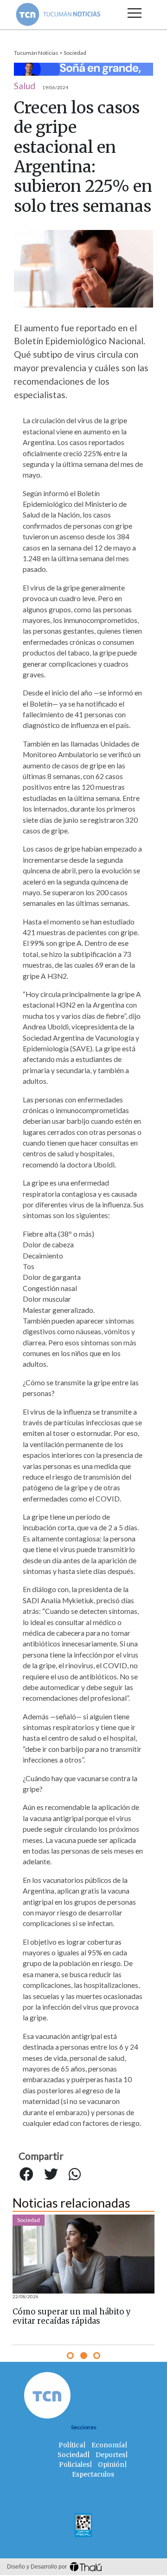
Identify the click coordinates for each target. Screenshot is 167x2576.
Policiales (74, 2465)
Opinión (111, 2465)
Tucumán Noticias (36, 53)
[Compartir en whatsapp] (75, 2174)
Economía (108, 2445)
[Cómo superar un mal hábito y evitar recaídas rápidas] (83, 2254)
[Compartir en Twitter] (51, 2174)
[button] (70, 2356)
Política (71, 2445)
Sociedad (75, 53)
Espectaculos (93, 2474)
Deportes (110, 2455)
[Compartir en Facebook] (26, 2174)
